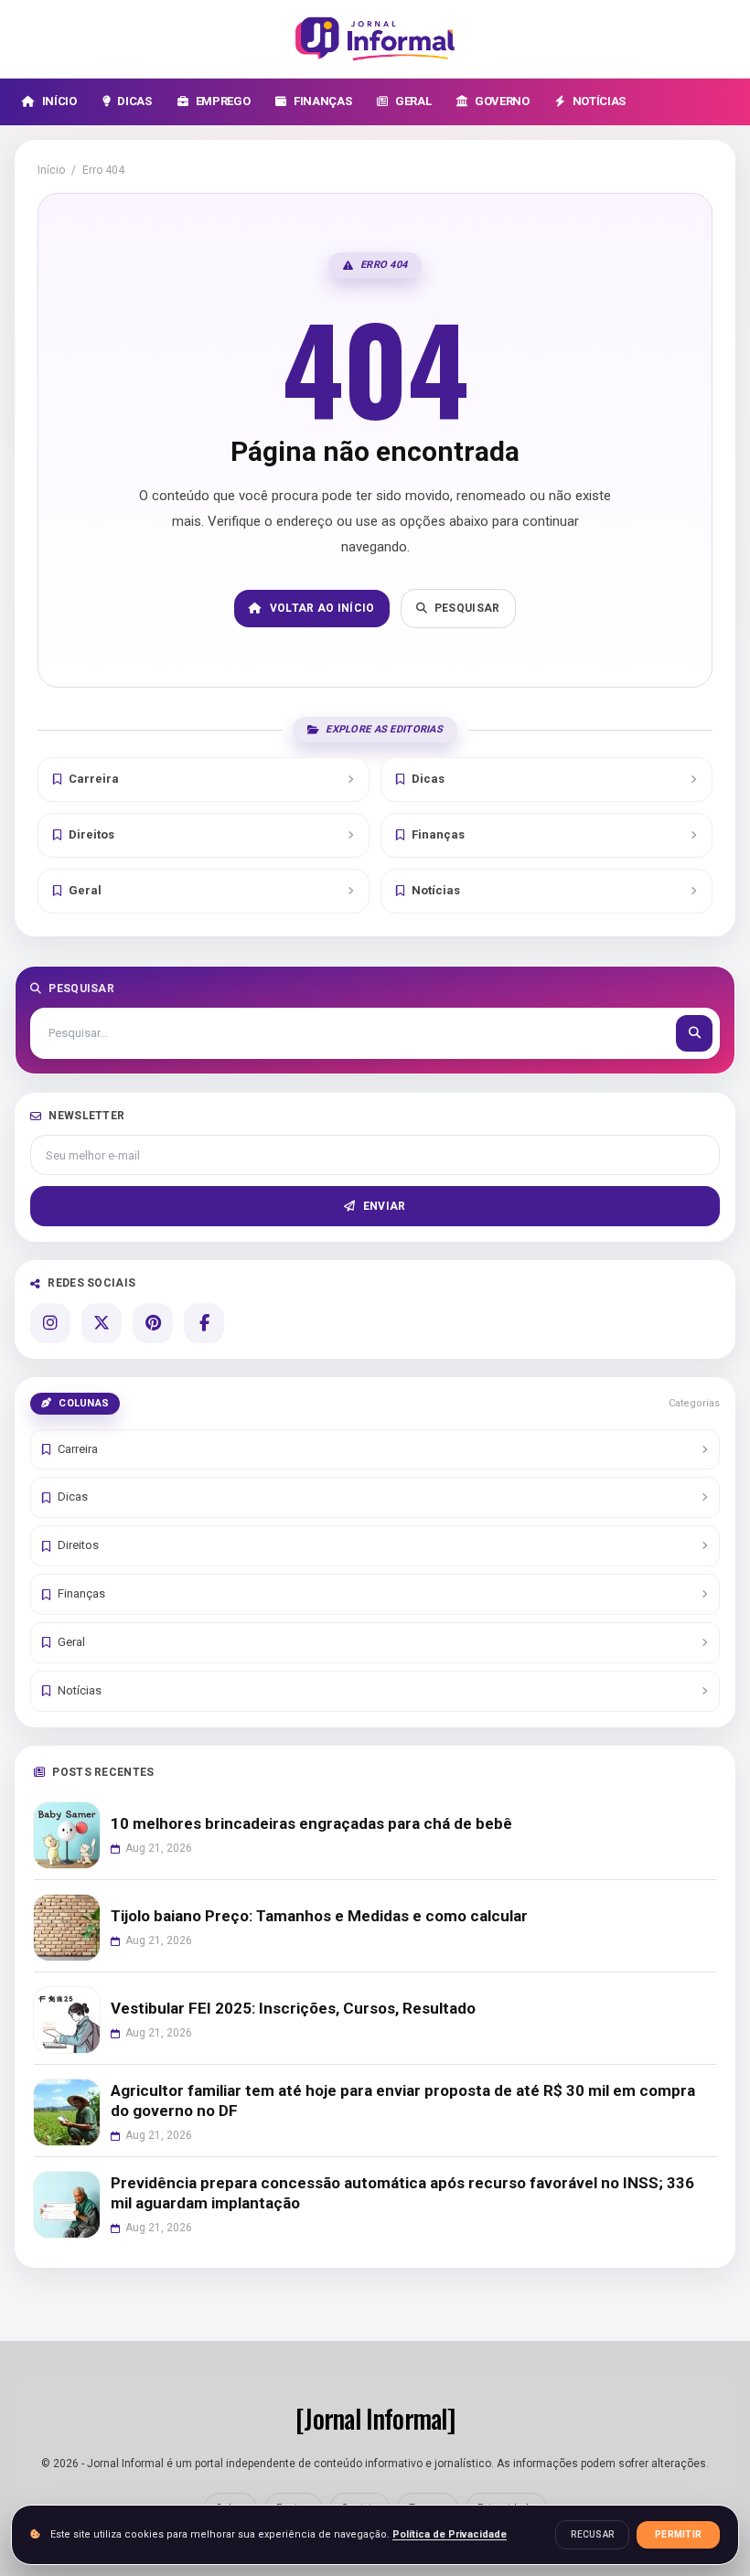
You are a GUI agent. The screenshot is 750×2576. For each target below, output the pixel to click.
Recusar (592, 2534)
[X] (102, 1323)
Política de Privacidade (450, 2534)
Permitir (678, 2534)
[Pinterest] (153, 1323)
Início (51, 170)
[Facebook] (204, 1323)
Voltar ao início (322, 608)
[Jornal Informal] (375, 39)
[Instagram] (50, 1323)
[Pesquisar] (694, 1033)
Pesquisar (467, 608)
